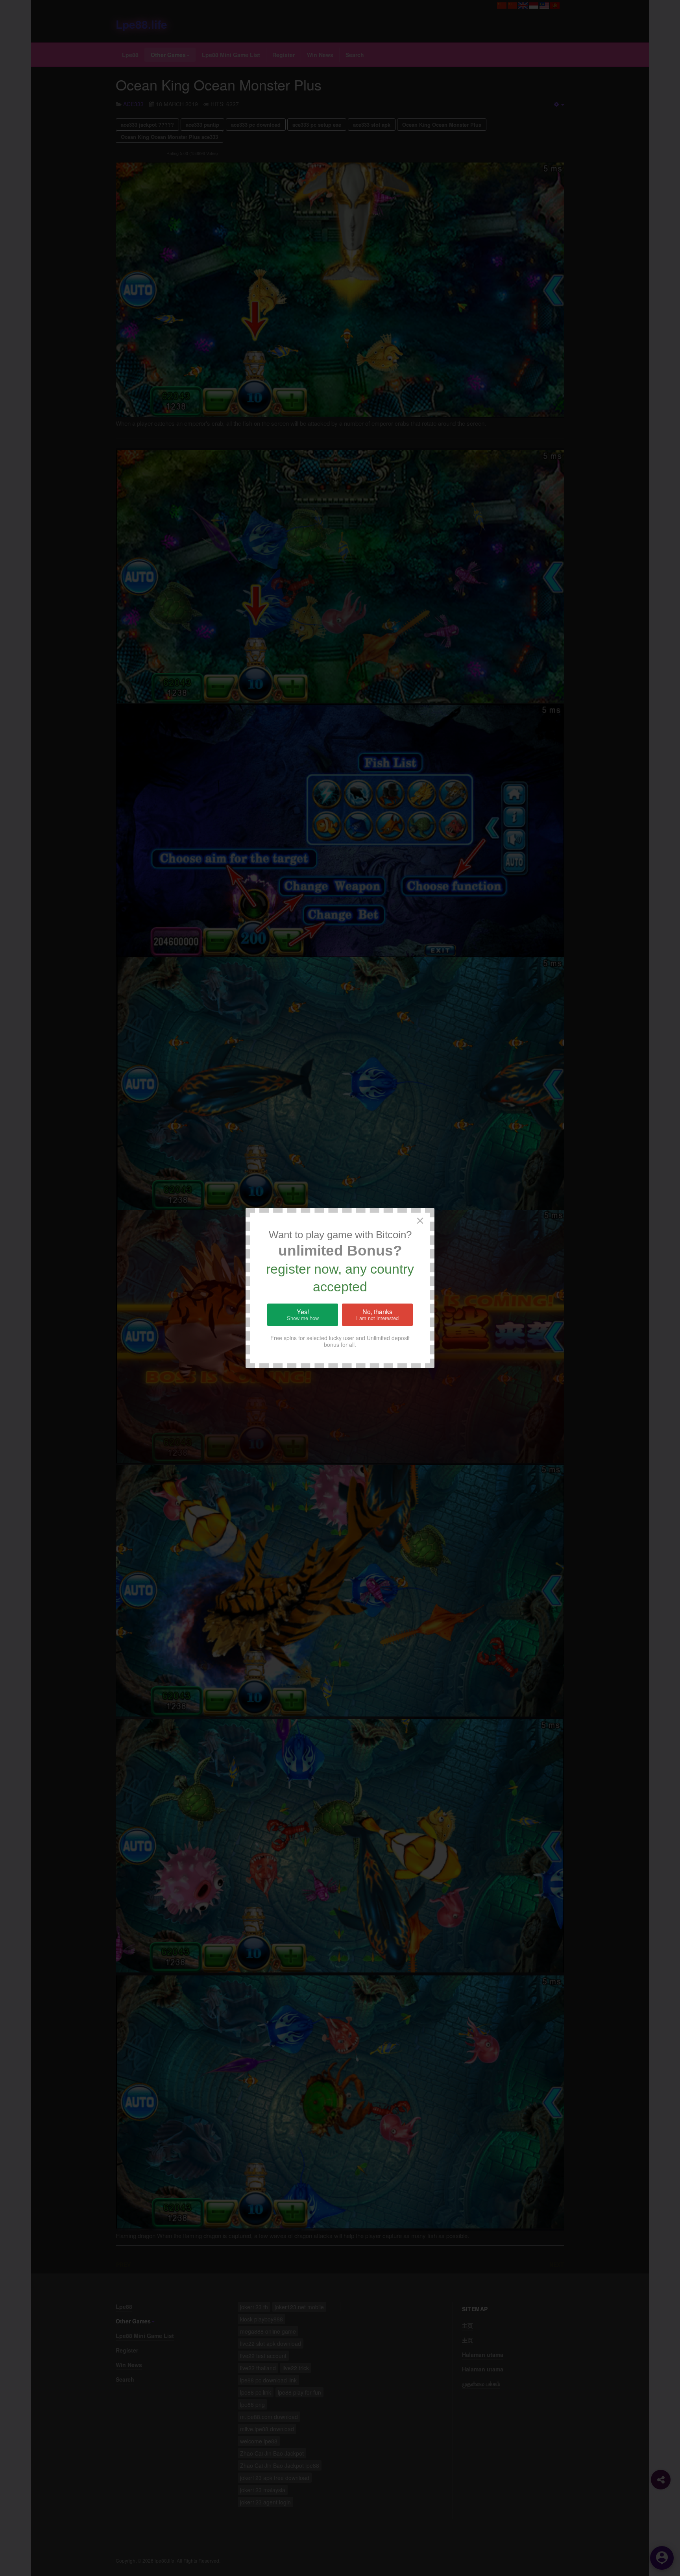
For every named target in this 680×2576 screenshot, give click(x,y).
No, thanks (377, 1315)
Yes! (303, 1315)
